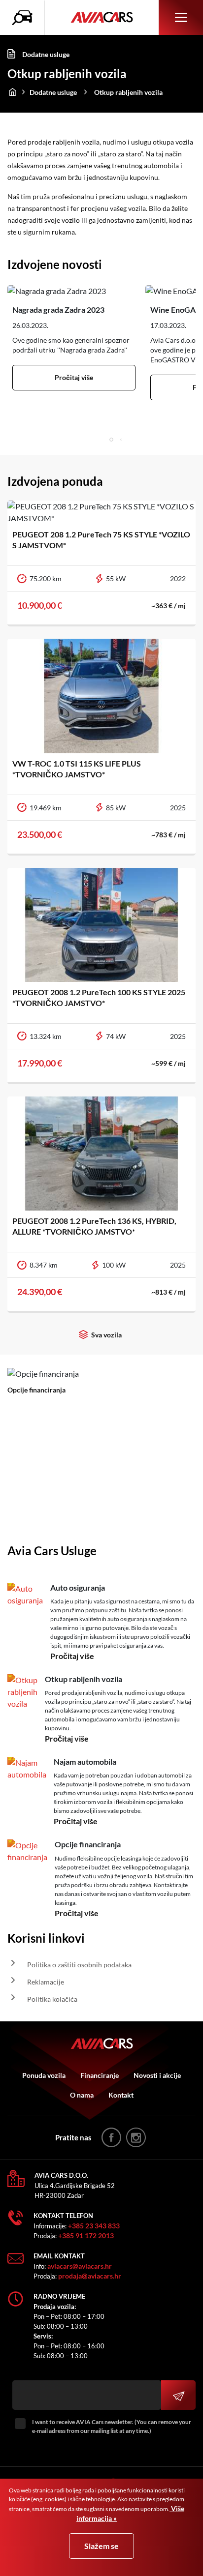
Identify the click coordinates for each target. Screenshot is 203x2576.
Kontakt (121, 2095)
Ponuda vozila (44, 2075)
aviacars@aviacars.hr (80, 2266)
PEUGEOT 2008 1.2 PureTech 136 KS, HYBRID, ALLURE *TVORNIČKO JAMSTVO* (94, 1226)
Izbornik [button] (181, 17)
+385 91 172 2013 (86, 2235)
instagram (136, 2137)
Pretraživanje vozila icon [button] (25, 18)
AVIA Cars (101, 18)
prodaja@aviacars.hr (90, 2276)
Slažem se (101, 2546)
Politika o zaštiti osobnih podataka (79, 1965)
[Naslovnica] (12, 90)
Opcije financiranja (36, 1390)
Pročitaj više (74, 377)
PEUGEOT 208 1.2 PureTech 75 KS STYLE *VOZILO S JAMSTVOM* (101, 540)
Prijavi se (178, 2395)
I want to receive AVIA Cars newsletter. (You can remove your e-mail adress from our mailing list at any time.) (112, 2426)
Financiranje (100, 2075)
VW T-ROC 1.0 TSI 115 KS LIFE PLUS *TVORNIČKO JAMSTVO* (77, 769)
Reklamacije (46, 1982)
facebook (111, 2137)
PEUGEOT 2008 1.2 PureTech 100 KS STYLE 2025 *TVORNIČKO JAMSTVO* (99, 997)
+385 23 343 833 (94, 2226)
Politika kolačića (52, 1999)
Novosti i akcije (157, 2075)
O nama (82, 2095)
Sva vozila (106, 1335)
